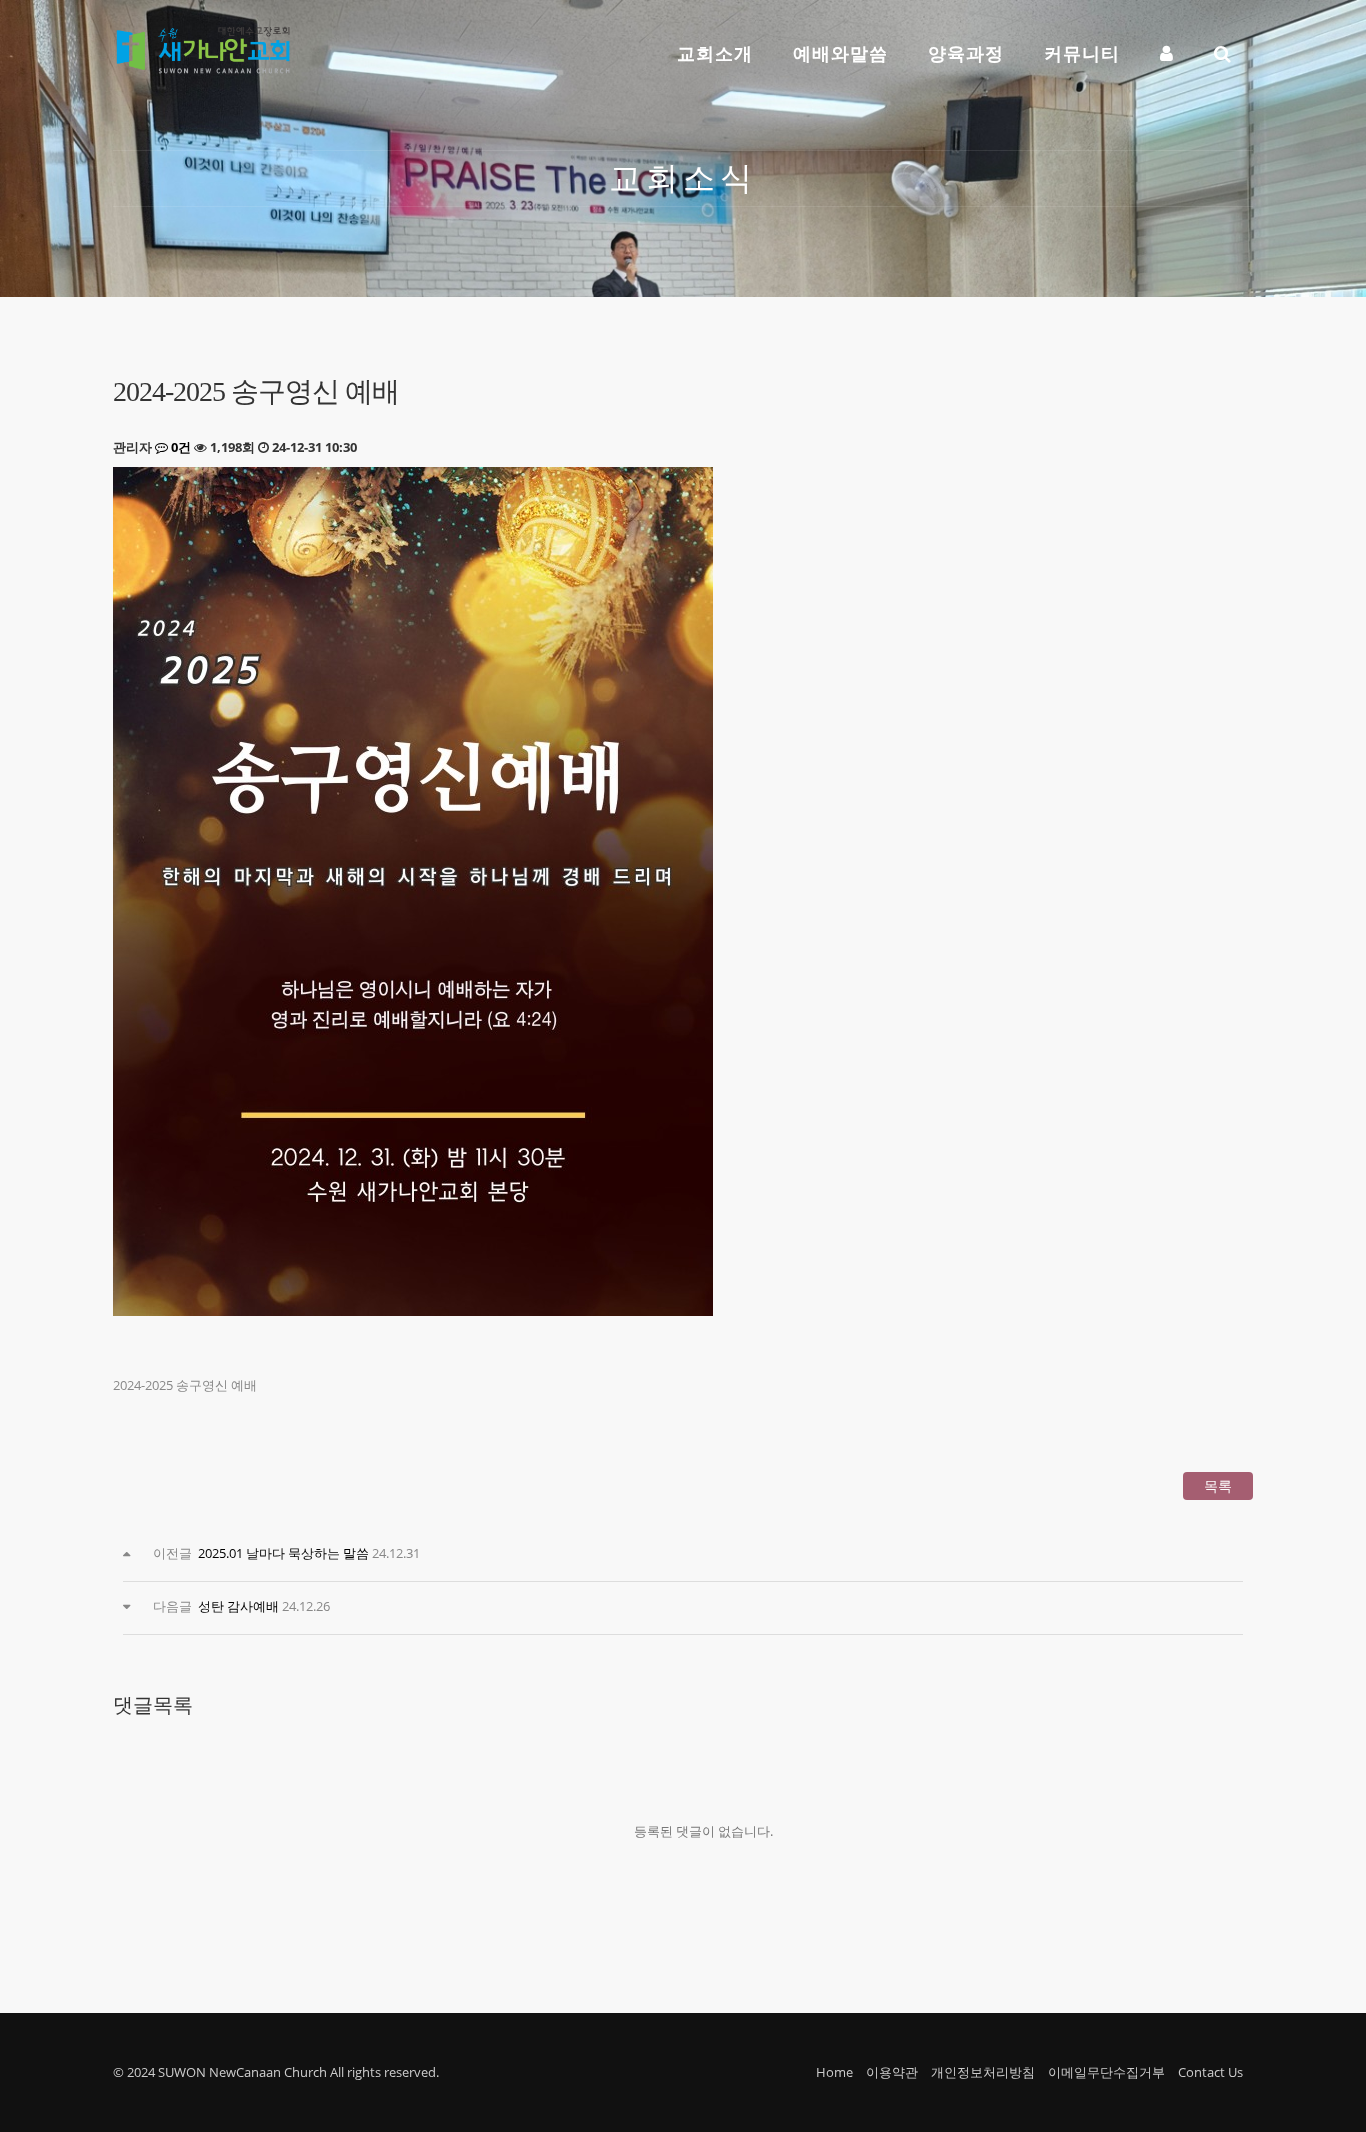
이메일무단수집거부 (1106, 2072)
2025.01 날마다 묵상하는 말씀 (283, 1553)
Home (834, 2072)
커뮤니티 (1082, 53)
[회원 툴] (1167, 46)
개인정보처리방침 (983, 2072)
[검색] (1223, 46)
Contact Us (1210, 2072)
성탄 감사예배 (238, 1606)
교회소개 (715, 53)
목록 (1218, 1485)
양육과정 (966, 53)
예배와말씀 (840, 53)
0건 (179, 447)
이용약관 (892, 2072)
